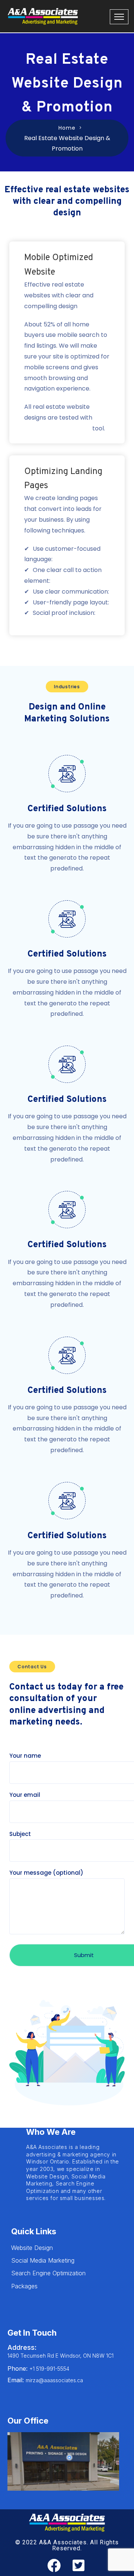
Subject (20, 1834)
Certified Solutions (67, 809)
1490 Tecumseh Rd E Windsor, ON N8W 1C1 (60, 2356)
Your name (25, 1756)
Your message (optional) (46, 1873)
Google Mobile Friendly (58, 428)
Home (67, 128)
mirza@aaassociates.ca (45, 2380)
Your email (25, 1795)
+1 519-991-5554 (38, 2369)
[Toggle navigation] (119, 17)
